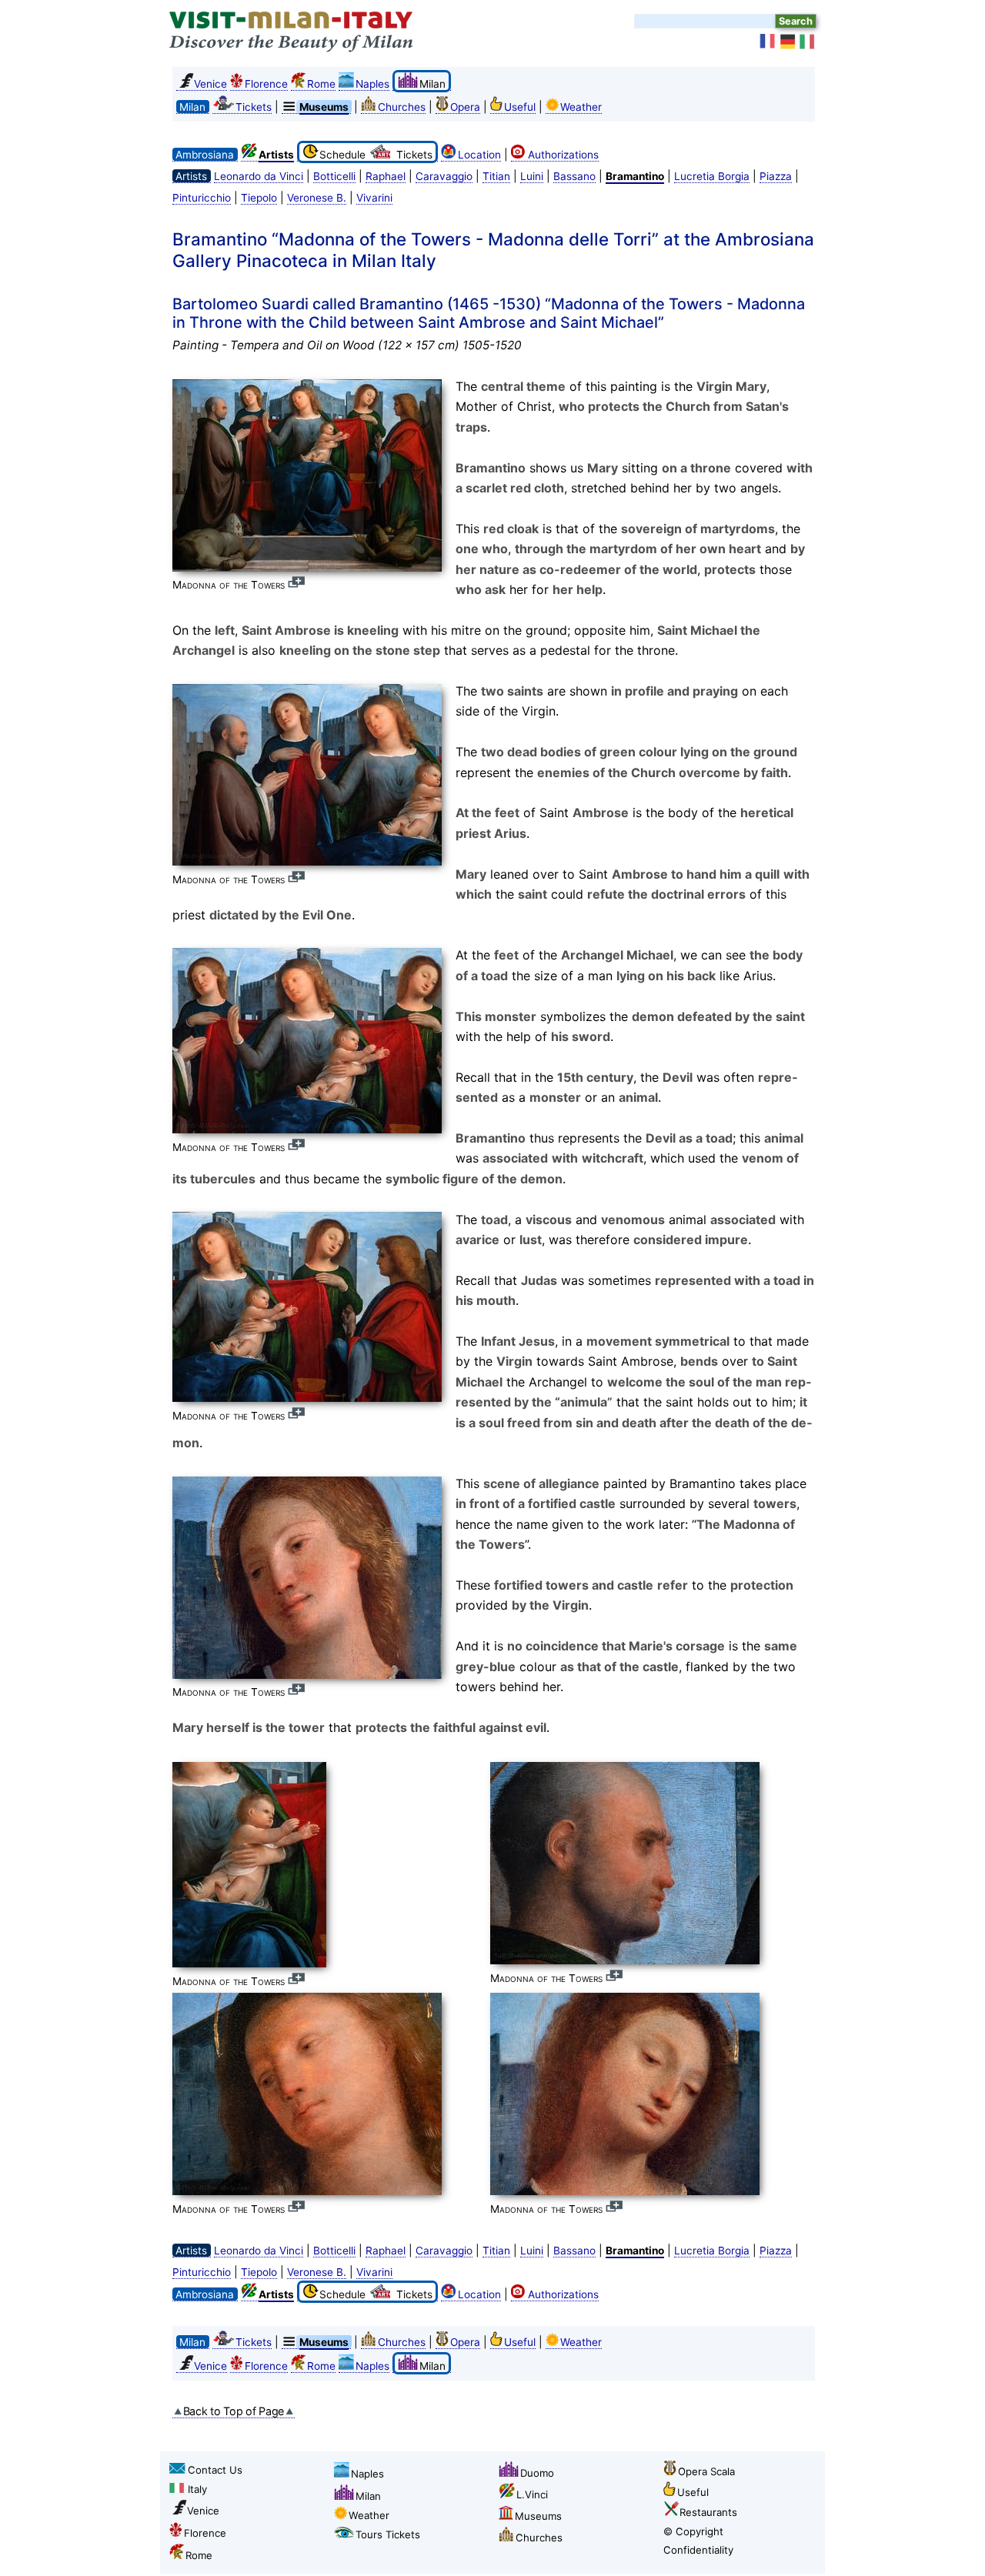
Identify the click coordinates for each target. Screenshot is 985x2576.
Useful (520, 107)
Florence (266, 84)
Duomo (537, 2473)
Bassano (574, 176)
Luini (532, 176)
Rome (321, 84)
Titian (496, 176)
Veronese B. (317, 198)
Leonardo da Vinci (259, 176)
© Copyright (693, 2531)
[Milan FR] (768, 42)
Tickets (254, 107)
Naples (372, 84)
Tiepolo (259, 198)
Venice (210, 84)
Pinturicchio (202, 198)
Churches (402, 107)
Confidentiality (698, 2550)
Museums (538, 2516)
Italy (197, 2489)
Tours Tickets (388, 2534)
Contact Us (215, 2470)
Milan (368, 2496)
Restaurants (708, 2512)
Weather (581, 107)
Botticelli (334, 176)
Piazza (776, 176)
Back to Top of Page (234, 2411)
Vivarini (374, 198)
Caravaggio (444, 176)
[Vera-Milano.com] (808, 42)
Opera (465, 107)
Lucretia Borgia (712, 176)
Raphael (386, 176)
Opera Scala (706, 2471)
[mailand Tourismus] (788, 42)
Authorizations (563, 155)
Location (479, 155)
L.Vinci (532, 2494)
